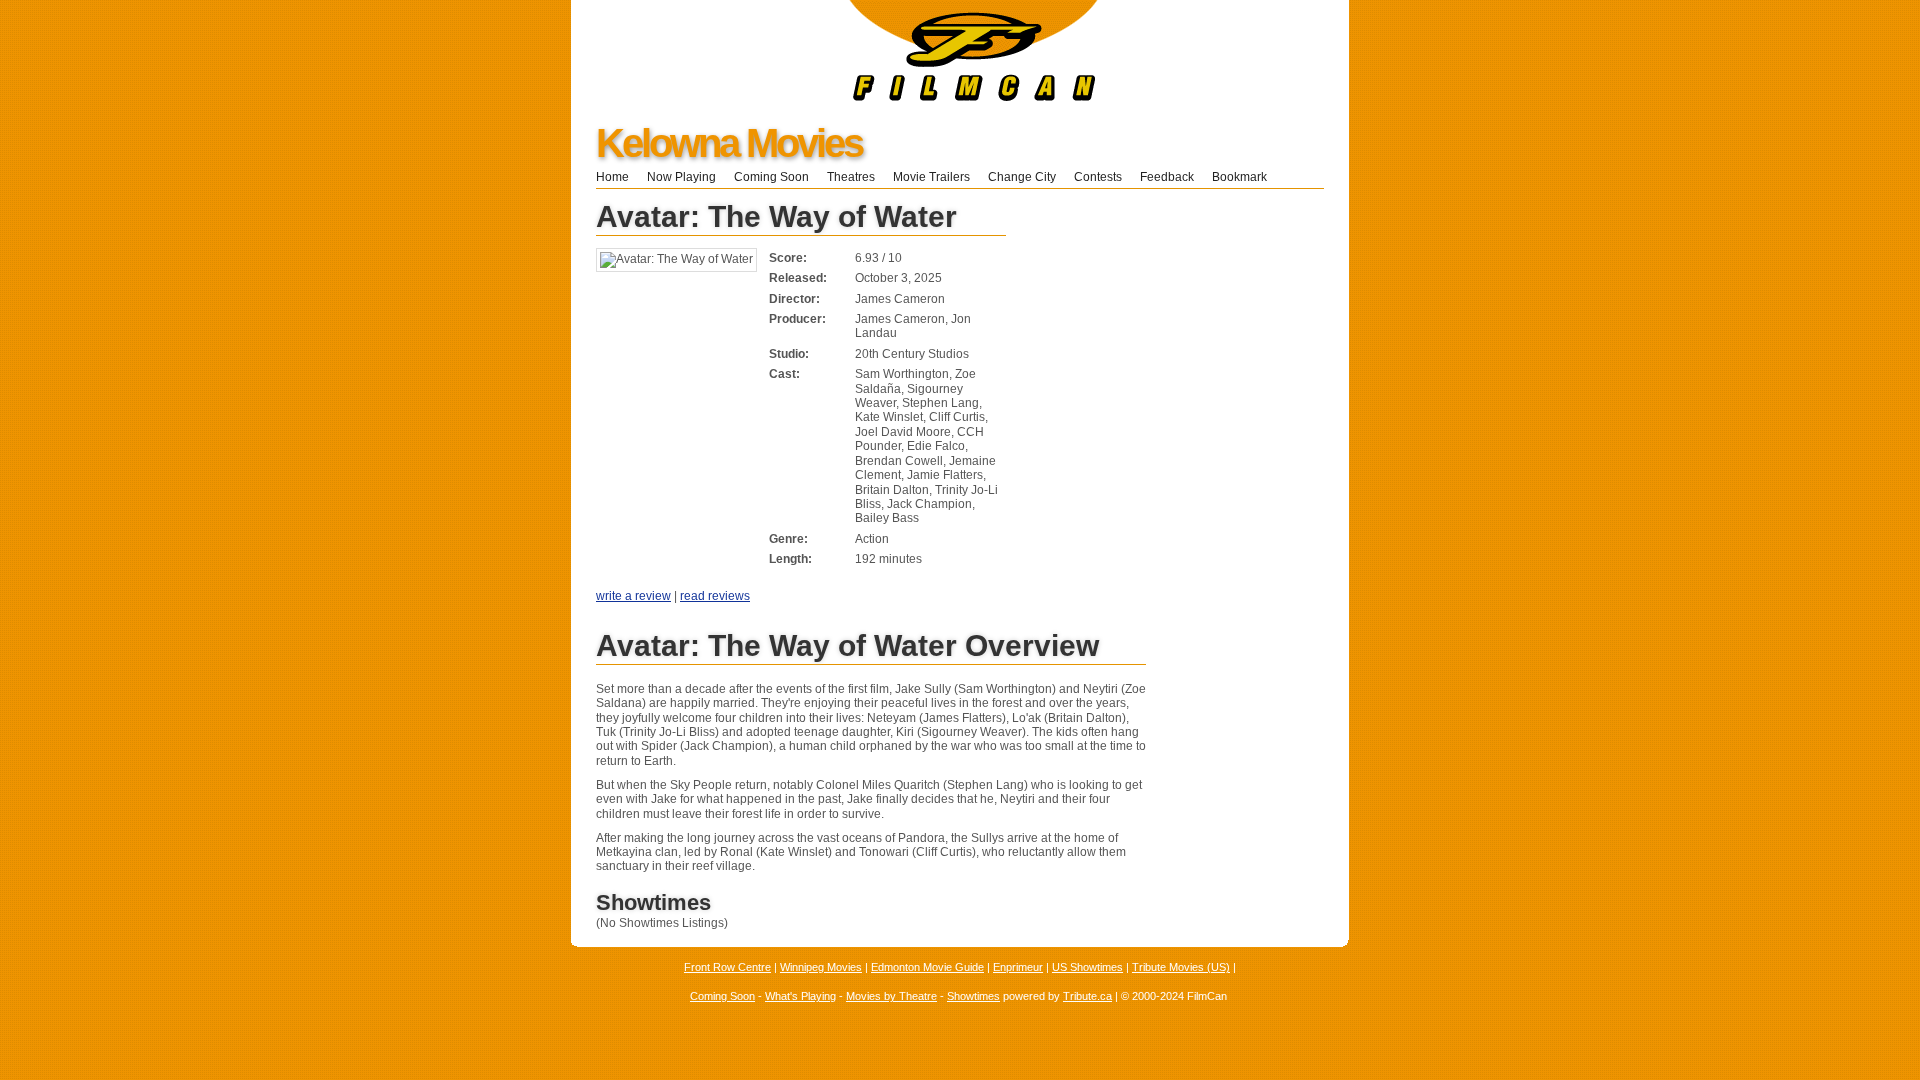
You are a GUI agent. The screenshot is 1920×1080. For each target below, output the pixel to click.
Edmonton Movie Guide (927, 967)
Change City (1022, 177)
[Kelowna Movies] (834, 97)
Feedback (1167, 177)
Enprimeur (1018, 967)
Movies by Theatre (891, 996)
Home (612, 177)
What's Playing (800, 996)
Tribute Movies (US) (1181, 967)
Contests (1098, 177)
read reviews (715, 596)
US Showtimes (1087, 967)
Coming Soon (771, 177)
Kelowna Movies (729, 143)
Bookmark (1245, 177)
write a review (633, 596)
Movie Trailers (931, 177)
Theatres (851, 177)
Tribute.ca (1087, 996)
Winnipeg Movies (821, 967)
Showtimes (973, 996)
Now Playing (681, 177)
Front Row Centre (727, 967)
